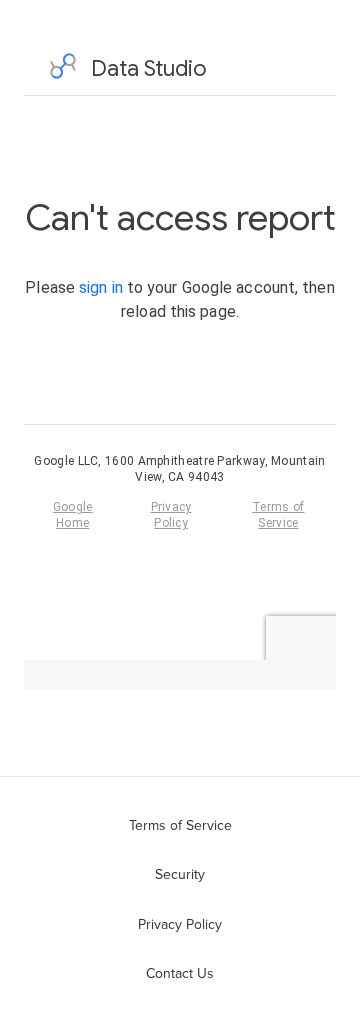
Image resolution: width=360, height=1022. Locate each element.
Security (180, 874)
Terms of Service (180, 825)
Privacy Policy (180, 924)
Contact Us (180, 973)
